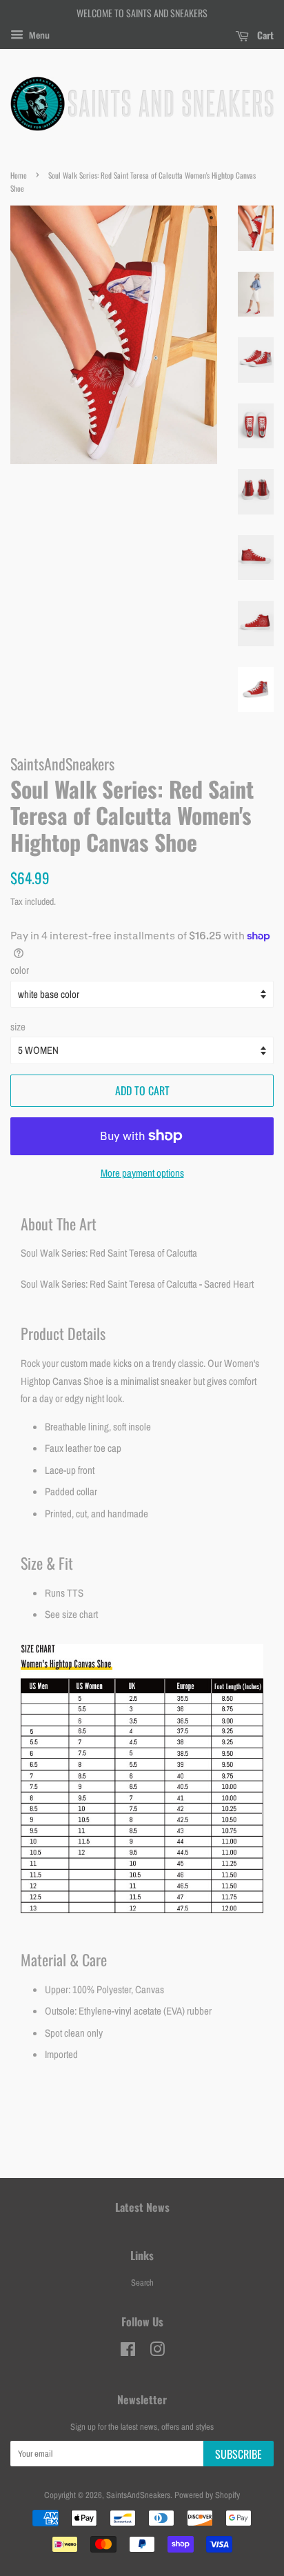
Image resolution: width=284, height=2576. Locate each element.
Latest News (142, 2207)
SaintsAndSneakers (138, 2495)
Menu (38, 35)
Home (19, 175)
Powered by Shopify (207, 2495)
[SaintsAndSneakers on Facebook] (128, 2352)
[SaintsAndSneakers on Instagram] (157, 2352)
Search (142, 2283)
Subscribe (239, 2454)
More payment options (142, 1173)
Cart (264, 35)
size (18, 1027)
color (20, 970)
